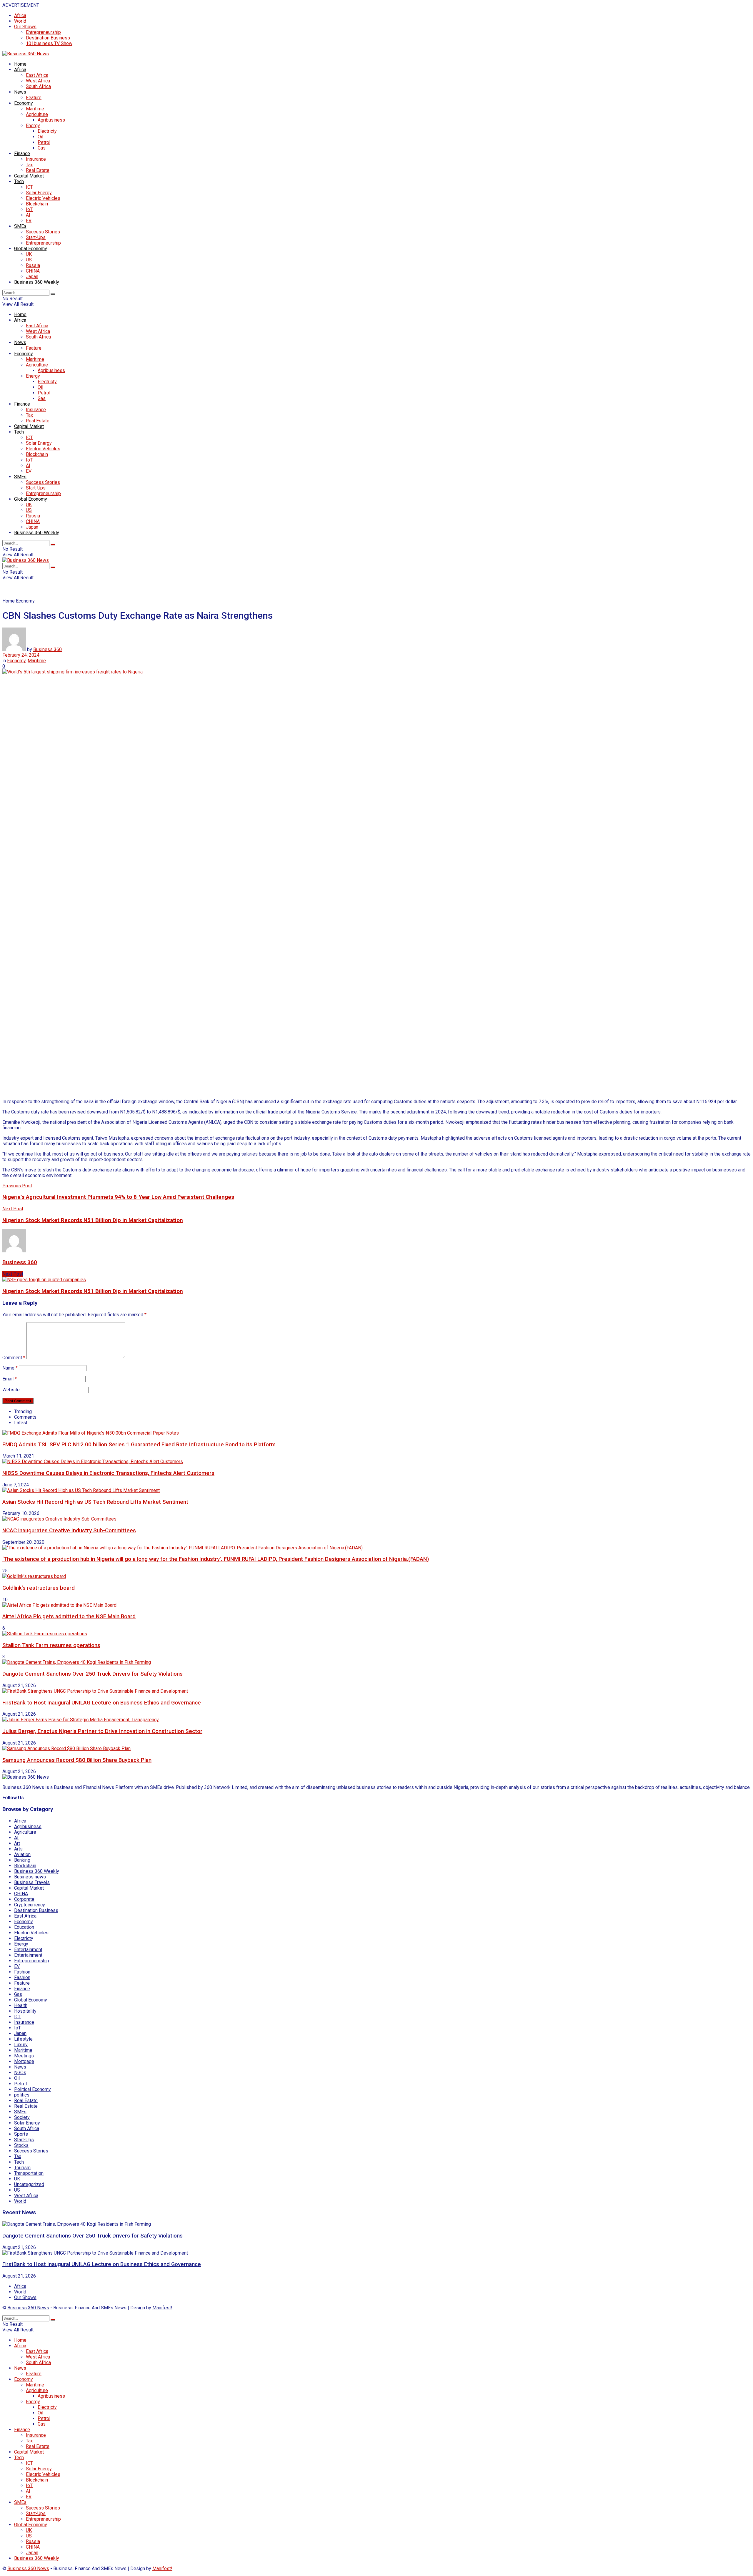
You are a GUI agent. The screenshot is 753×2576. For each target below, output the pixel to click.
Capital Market (29, 176)
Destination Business (48, 38)
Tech (19, 181)
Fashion (22, 1972)
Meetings (24, 2056)
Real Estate (38, 170)
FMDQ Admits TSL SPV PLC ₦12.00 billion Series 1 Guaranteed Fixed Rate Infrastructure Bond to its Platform (139, 1445)
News (20, 92)
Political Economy (33, 2089)
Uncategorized (29, 2184)
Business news (30, 1877)
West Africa (38, 81)
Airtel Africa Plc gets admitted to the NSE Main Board (69, 1616)
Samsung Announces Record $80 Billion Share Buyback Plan (77, 1760)
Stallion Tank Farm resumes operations (51, 1645)
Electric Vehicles (43, 198)
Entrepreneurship (43, 32)
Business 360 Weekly (37, 282)
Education (24, 1927)
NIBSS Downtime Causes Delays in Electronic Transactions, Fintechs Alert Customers (108, 1473)
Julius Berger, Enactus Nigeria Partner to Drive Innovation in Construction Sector (102, 1731)
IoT (29, 209)
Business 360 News (28, 2308)
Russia (33, 265)
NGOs (20, 2073)
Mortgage (24, 2061)
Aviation (22, 1854)
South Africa (38, 86)
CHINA (33, 271)
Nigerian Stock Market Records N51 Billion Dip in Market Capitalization (93, 1291)
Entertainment (28, 1950)
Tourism (22, 2168)
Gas (42, 148)
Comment (14, 1358)
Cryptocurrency (30, 1905)
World (20, 21)
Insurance (36, 159)
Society (22, 2117)
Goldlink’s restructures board (39, 1588)
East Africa (37, 75)
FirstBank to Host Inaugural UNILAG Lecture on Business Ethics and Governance (102, 1703)
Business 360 (48, 649)
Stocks (21, 2145)
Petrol (44, 142)
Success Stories (43, 232)
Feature (34, 98)
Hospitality (25, 2011)
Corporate (24, 1899)
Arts (18, 1849)
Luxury (21, 2045)
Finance (22, 153)
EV (29, 221)
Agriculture (37, 114)
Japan (32, 277)
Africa (20, 15)
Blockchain (37, 204)
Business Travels (32, 1882)
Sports (21, 2134)
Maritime (35, 109)
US (29, 260)
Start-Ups (36, 237)
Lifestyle (23, 2039)
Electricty (47, 131)
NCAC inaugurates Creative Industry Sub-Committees (69, 1531)
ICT (29, 187)
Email (10, 1379)
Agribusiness (51, 120)
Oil (40, 137)
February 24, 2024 (21, 655)
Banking (22, 1860)
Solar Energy (39, 193)
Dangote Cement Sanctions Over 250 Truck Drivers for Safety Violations (93, 1674)
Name (10, 1368)
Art (17, 1843)
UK (29, 254)
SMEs (20, 226)
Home (20, 64)
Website (11, 1390)
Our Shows (25, 27)
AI (28, 215)
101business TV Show (49, 43)
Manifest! (162, 2308)
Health (21, 2005)
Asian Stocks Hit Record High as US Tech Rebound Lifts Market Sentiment (95, 1502)
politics (22, 2095)
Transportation (29, 2173)
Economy (24, 103)
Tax (29, 165)
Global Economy (31, 249)
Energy (33, 126)
